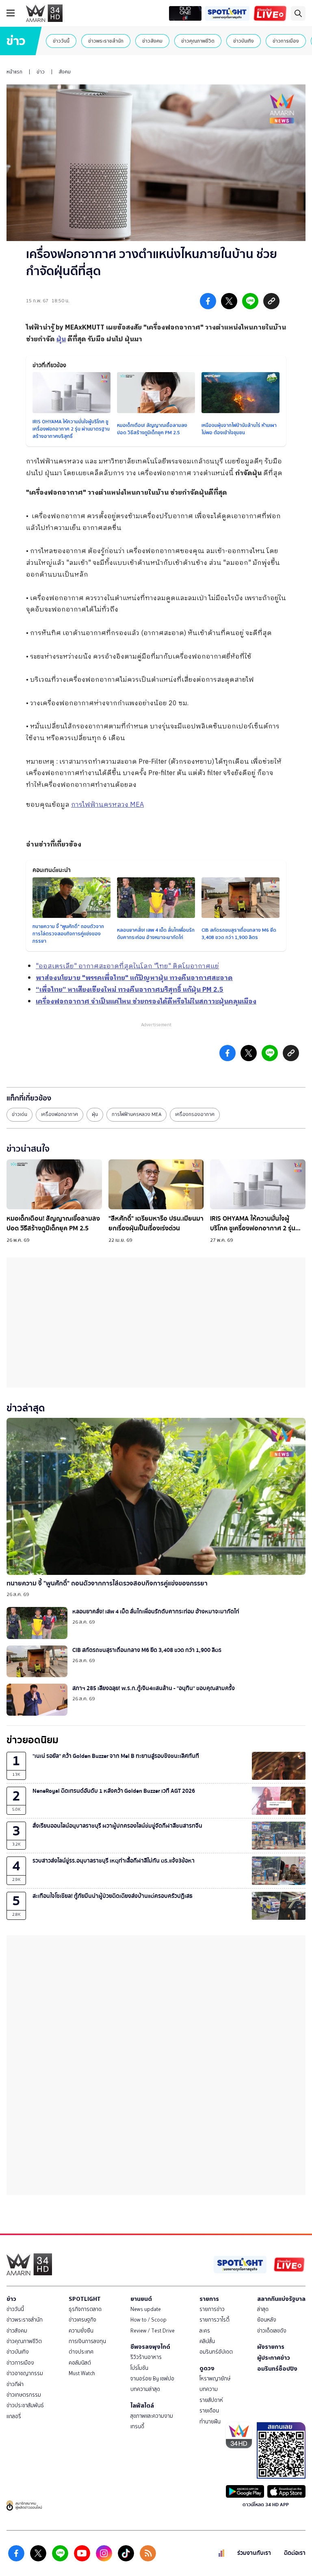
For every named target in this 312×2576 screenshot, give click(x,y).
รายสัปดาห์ (211, 2400)
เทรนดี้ (137, 2426)
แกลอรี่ (14, 2416)
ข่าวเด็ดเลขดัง (272, 2331)
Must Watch (82, 2373)
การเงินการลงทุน (87, 2341)
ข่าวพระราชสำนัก (106, 41)
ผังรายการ (271, 2347)
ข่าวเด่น (19, 1114)
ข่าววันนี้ (61, 41)
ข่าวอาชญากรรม (25, 2373)
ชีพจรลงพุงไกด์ (150, 2347)
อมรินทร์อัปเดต (216, 2352)
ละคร (205, 2331)
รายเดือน (209, 2411)
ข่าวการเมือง (286, 41)
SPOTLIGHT (85, 2299)
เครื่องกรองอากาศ (195, 1114)
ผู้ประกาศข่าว (274, 2358)
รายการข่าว (212, 2309)
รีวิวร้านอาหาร (146, 2357)
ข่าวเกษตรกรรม (24, 2395)
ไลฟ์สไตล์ (142, 2406)
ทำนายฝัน (210, 2422)
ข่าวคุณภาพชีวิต (198, 41)
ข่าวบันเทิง (244, 41)
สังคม (65, 72)
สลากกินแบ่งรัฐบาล (281, 2299)
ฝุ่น (95, 1114)
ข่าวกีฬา (15, 2384)
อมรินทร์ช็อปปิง (277, 2369)
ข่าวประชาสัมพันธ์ (25, 2405)
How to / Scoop (148, 2320)
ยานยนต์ (141, 2299)
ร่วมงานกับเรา (254, 2553)
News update (146, 2309)
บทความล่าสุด (145, 2389)
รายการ (209, 2299)
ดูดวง (207, 2368)
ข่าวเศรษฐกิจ (82, 2320)
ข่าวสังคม (152, 41)
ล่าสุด (263, 2309)
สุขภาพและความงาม (152, 2416)
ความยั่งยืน (81, 2331)
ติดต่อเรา (295, 2553)
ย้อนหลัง (267, 2320)
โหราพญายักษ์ (215, 2379)
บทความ (209, 2389)
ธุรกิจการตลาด (85, 2309)
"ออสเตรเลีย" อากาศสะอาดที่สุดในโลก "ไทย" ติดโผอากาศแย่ (127, 966)
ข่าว (41, 72)
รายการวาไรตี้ (214, 2320)
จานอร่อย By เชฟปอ (152, 2379)
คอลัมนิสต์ (80, 2363)
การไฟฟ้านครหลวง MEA (107, 805)
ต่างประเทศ (81, 2352)
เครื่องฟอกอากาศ (60, 1114)
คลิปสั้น (207, 2341)
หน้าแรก (14, 72)
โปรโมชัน (139, 2368)
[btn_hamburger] (11, 13)
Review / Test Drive (153, 2331)
